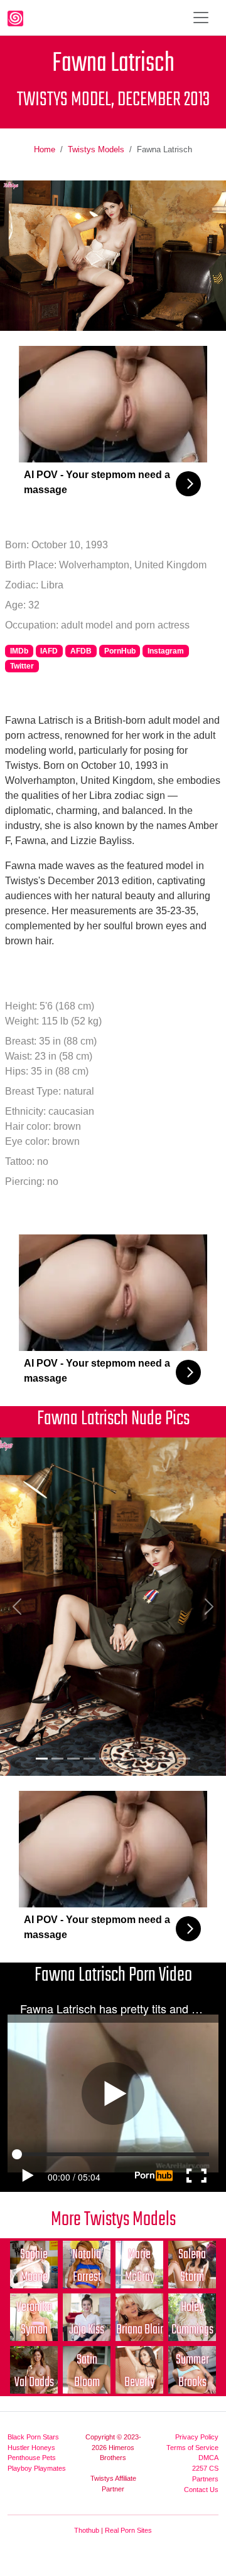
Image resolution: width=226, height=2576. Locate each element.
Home (45, 149)
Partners (205, 2479)
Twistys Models (96, 149)
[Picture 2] (57, 1759)
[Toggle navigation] (201, 18)
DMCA (208, 2458)
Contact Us (201, 2490)
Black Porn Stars (33, 2437)
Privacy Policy (197, 2437)
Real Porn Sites (128, 2530)
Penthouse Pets (32, 2458)
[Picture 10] (184, 1759)
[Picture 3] (73, 1759)
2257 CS (205, 2468)
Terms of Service (192, 2448)
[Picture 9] (169, 1759)
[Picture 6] (121, 1759)
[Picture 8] (152, 1759)
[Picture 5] (105, 1759)
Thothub (87, 2530)
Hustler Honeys (31, 2448)
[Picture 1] (42, 1759)
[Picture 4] (89, 1759)
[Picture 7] (137, 1759)
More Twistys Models (113, 2220)
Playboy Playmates (37, 2468)
